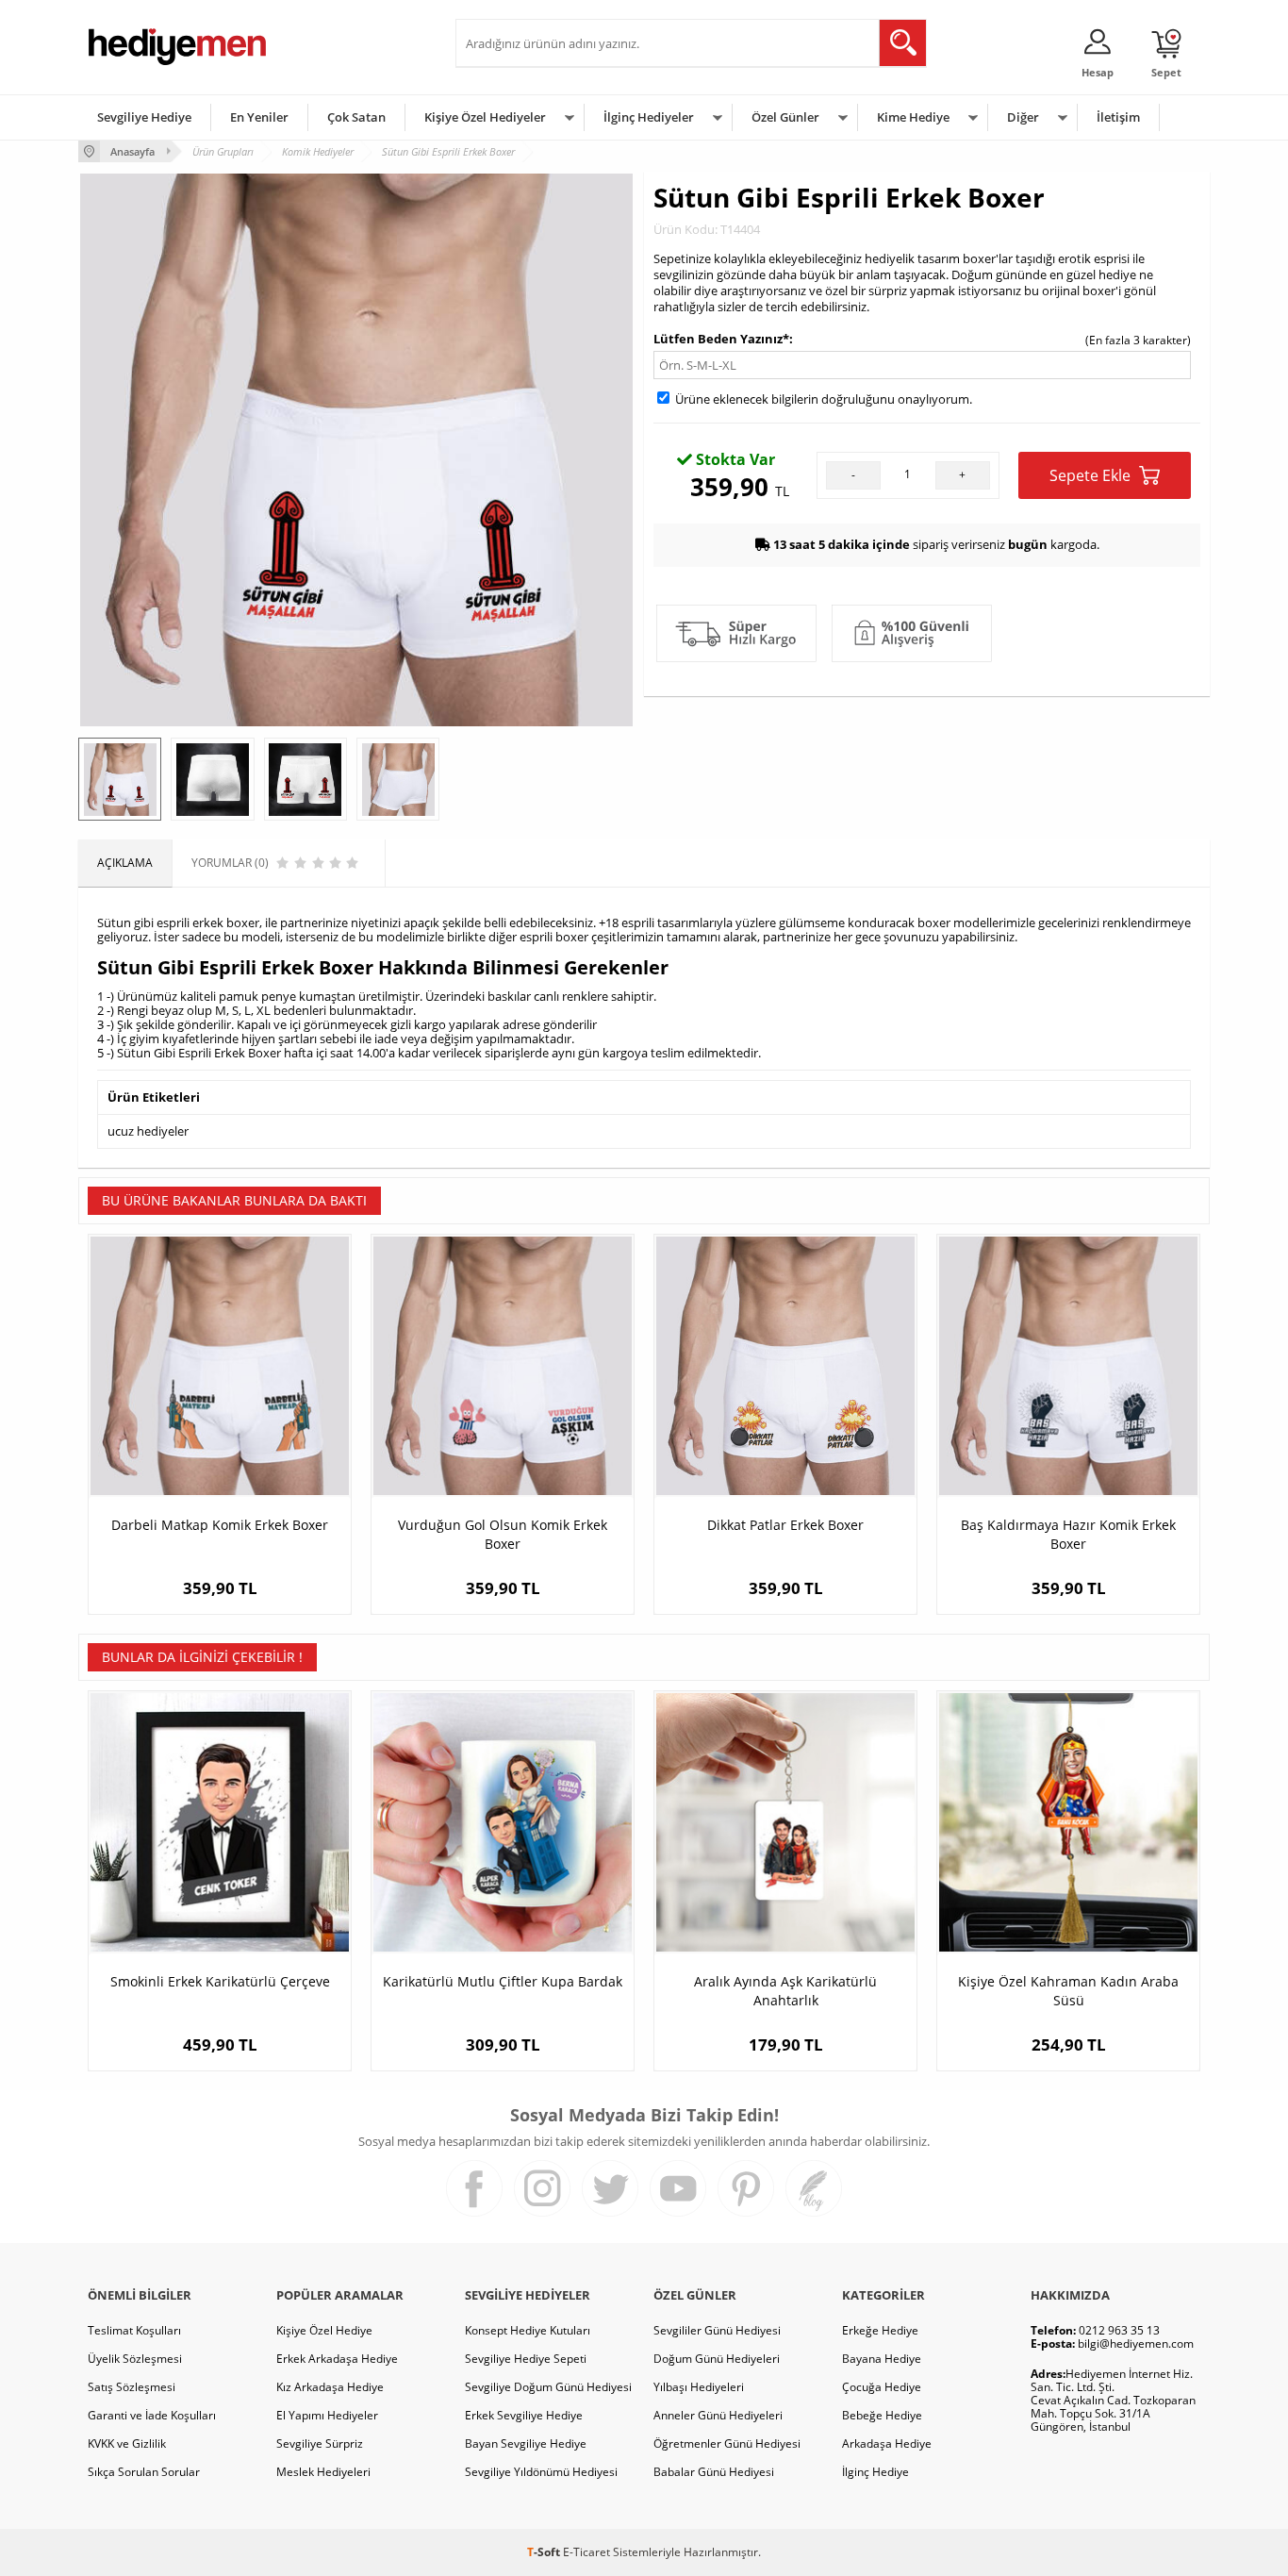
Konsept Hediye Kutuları (528, 2330)
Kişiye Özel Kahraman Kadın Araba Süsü (1068, 1991)
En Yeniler (259, 117)
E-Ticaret (586, 2552)
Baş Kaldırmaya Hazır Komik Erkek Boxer (1068, 1534)
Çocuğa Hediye (882, 2387)
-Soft (545, 2552)
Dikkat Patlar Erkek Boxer (785, 1525)
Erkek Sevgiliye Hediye (524, 2415)
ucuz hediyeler (148, 1131)
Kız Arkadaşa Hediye (330, 2387)
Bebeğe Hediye (882, 2415)
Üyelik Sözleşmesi (135, 2359)
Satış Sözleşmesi (132, 2387)
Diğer (1023, 117)
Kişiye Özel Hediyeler (485, 117)
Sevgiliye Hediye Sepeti (526, 2359)
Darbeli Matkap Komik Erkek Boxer (220, 1525)
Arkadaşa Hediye (887, 2443)
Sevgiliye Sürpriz (320, 2443)
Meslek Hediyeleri (323, 2472)
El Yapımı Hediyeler (327, 2415)
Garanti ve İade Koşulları (152, 2415)
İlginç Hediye (875, 2472)
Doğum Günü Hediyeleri (717, 2359)
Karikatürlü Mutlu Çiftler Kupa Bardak (503, 1981)
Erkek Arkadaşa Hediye (337, 2359)
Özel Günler (785, 117)
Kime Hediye (913, 117)
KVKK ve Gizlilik (127, 2443)
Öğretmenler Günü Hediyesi (727, 2443)
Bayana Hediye (882, 2359)
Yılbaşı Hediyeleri (699, 2387)
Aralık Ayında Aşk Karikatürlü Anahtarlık (785, 1991)
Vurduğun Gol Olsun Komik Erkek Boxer (503, 1534)
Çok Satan (356, 117)
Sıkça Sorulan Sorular (144, 2472)
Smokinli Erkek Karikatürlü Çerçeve (220, 1981)
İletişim (1118, 117)
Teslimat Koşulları (134, 2330)
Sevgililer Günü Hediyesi (717, 2330)
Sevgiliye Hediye (144, 117)
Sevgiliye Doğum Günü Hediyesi (548, 2387)
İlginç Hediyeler (649, 117)
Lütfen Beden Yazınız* (721, 339)
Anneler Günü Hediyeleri (718, 2415)
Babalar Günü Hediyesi (714, 2472)
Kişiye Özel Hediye (324, 2330)
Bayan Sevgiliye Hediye (526, 2443)
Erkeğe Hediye (880, 2330)
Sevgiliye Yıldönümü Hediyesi (541, 2472)
